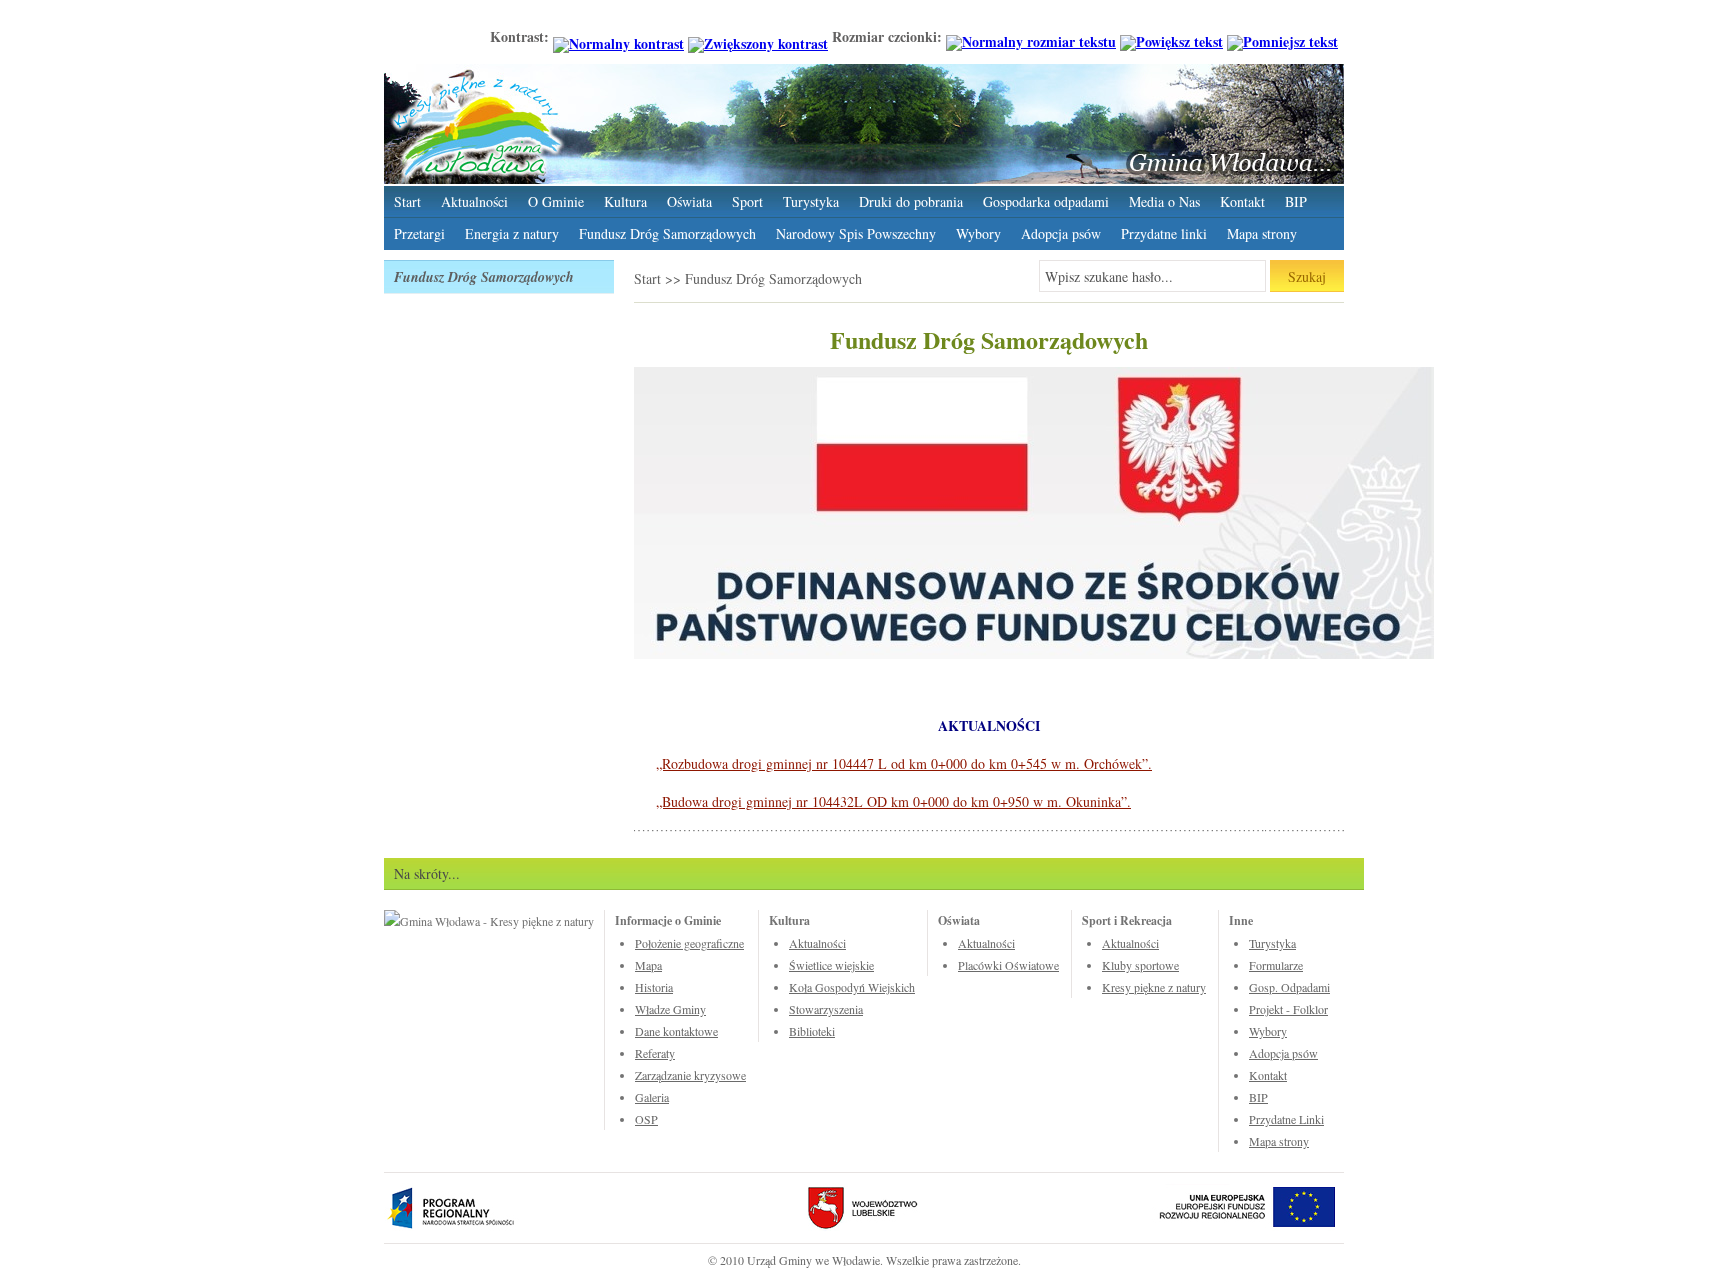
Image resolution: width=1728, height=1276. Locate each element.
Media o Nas (1164, 201)
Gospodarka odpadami (1046, 201)
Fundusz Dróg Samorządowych (667, 233)
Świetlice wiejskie (831, 965)
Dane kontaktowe (676, 1031)
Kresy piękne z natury (1154, 987)
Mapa (648, 965)
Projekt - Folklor (1288, 1009)
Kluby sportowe (1140, 965)
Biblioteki (812, 1031)
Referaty (655, 1053)
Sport (747, 201)
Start (407, 201)
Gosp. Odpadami (1289, 987)
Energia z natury (512, 233)
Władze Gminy (670, 1009)
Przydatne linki (1164, 233)
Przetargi (419, 233)
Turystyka (811, 201)
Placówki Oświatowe (1008, 965)
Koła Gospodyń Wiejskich (852, 987)
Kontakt (1242, 201)
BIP (1296, 201)
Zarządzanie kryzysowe (690, 1075)
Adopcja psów (1061, 233)
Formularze (1276, 965)
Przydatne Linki (1286, 1119)
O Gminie (556, 201)
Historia (654, 987)
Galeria (652, 1097)
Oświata (689, 201)
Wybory (978, 233)
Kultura (625, 201)
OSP (646, 1119)
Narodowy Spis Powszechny (856, 233)
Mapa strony (1262, 233)
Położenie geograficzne (689, 943)
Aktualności (474, 201)
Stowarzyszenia (826, 1009)
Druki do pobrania (911, 201)
